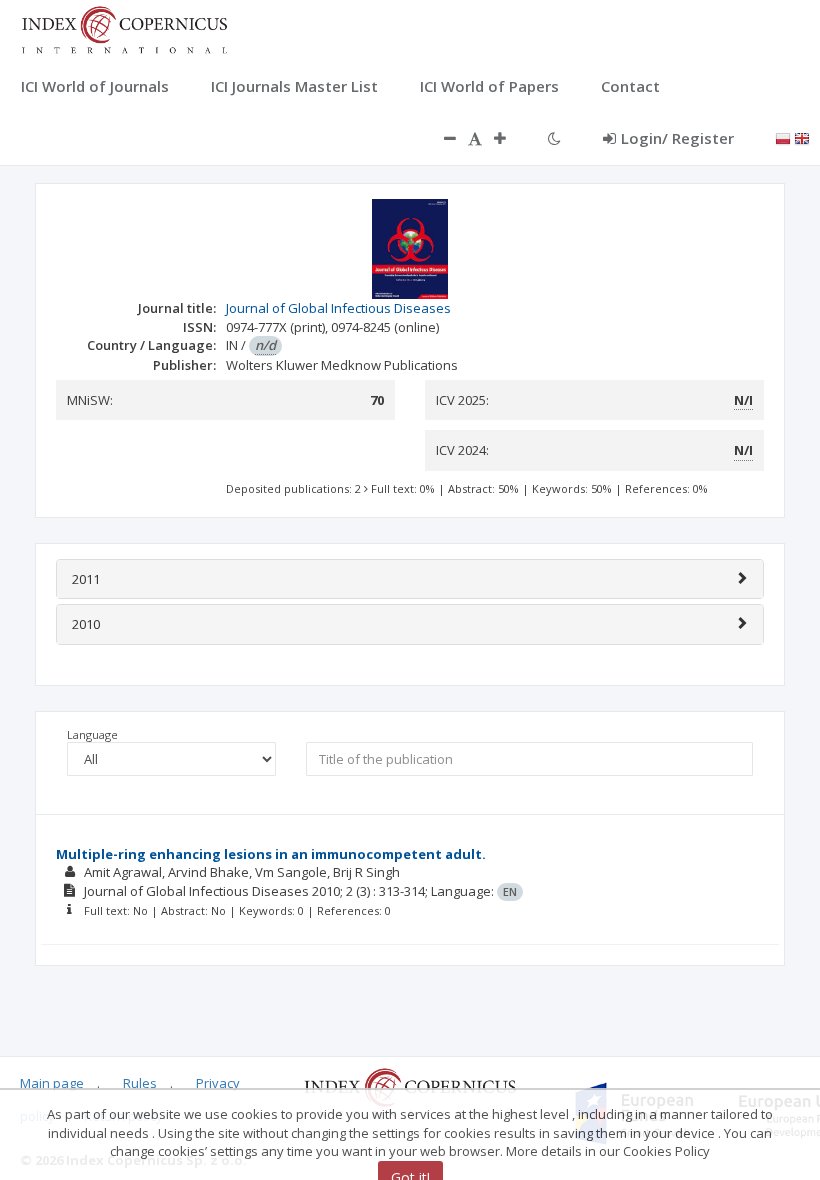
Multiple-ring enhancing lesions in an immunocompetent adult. (271, 854)
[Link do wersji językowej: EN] (802, 137)
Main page (52, 1083)
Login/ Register (677, 138)
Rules (140, 1083)
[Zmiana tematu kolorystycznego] (554, 138)
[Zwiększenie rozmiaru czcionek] (510, 138)
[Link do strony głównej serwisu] (124, 28)
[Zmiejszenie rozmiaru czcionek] (440, 138)
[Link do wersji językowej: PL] (783, 137)
